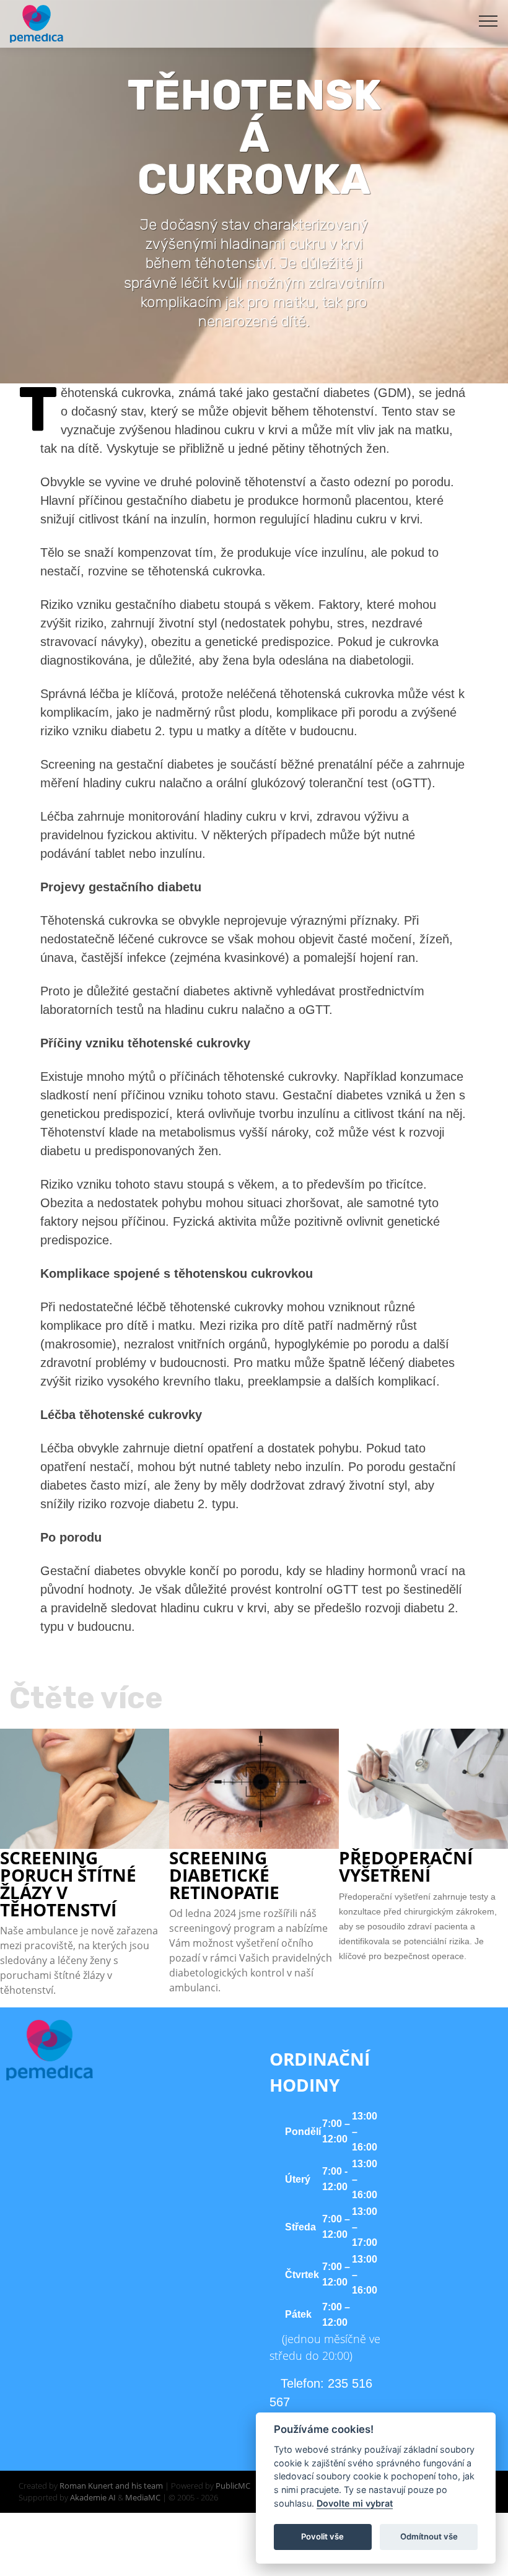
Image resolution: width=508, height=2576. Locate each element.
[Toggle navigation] (488, 20)
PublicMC (233, 2486)
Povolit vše (322, 2536)
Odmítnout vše (429, 2536)
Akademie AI (93, 2497)
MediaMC (143, 2497)
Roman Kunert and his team (112, 2486)
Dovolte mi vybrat (355, 2503)
